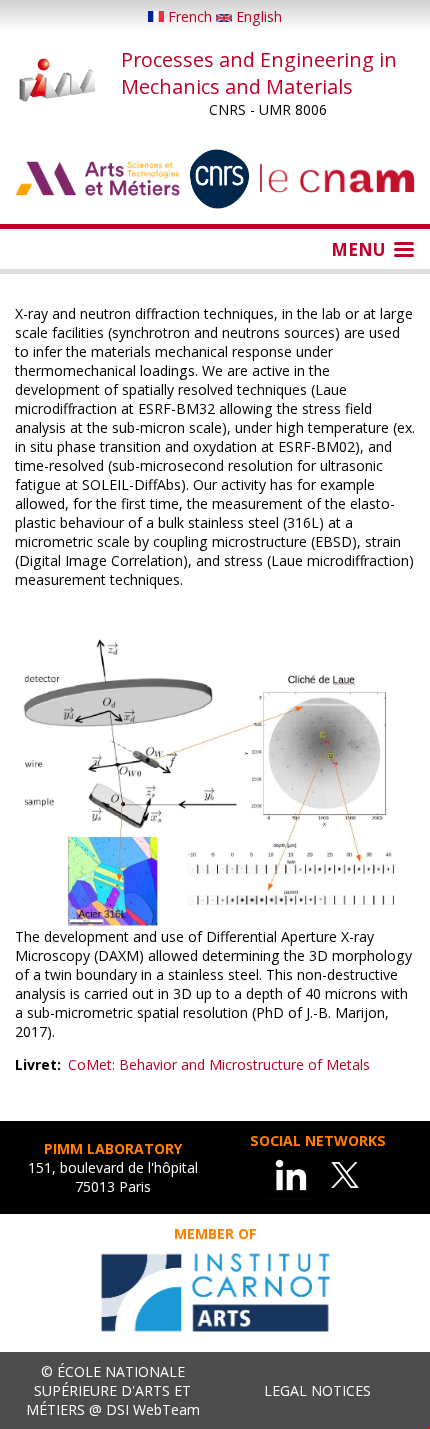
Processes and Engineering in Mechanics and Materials (259, 73)
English (257, 16)
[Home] (58, 82)
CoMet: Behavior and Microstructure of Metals (219, 1064)
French (190, 16)
